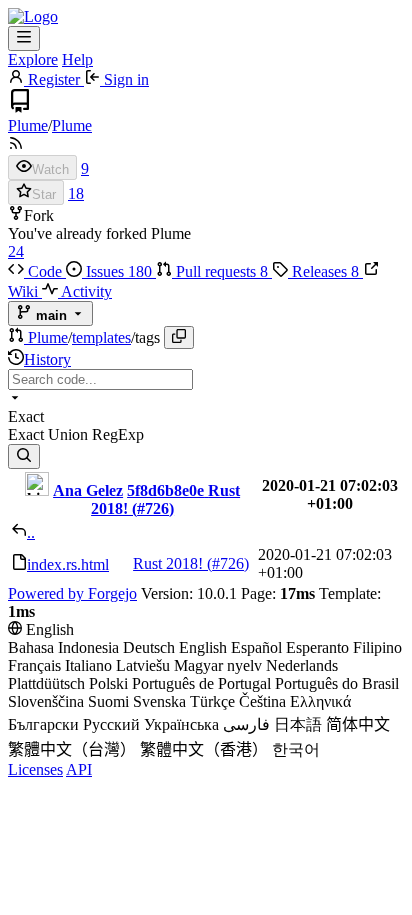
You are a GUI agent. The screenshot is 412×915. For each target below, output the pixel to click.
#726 (153, 508)
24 (16, 251)
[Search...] (24, 456)
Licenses (35, 769)
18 (76, 193)
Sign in (124, 79)
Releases (323, 271)
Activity (85, 291)
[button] (18, 337)
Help (77, 59)
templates (101, 337)
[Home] (33, 16)
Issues (117, 271)
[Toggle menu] (24, 38)
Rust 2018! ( (172, 563)
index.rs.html (68, 564)
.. (31, 532)
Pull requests (220, 271)
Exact (28, 434)
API (79, 769)
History (47, 359)
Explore (33, 59)
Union (70, 434)
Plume (28, 125)
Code (45, 271)
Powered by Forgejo (72, 593)
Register (54, 79)
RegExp (118, 434)
